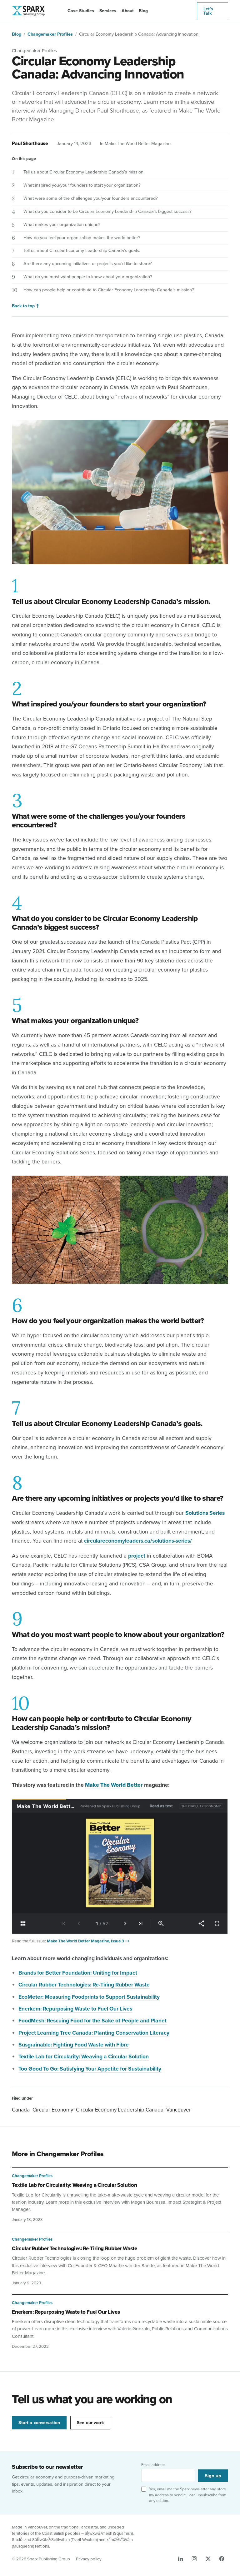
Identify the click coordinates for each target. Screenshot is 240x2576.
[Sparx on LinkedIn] (181, 2559)
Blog (143, 11)
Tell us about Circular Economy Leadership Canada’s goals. (82, 250)
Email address (153, 2465)
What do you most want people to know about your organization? (88, 276)
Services (108, 11)
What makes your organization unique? (62, 224)
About (128, 11)
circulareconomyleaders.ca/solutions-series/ (138, 1541)
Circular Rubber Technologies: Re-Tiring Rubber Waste (84, 1984)
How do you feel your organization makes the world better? (82, 237)
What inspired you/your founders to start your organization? (82, 185)
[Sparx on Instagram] (194, 2559)
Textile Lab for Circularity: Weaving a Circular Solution (74, 2185)
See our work (90, 2423)
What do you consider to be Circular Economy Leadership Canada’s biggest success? (107, 211)
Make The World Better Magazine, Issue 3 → (88, 1941)
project (137, 1556)
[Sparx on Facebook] (222, 2559)
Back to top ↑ (26, 306)
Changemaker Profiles (50, 34)
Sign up (213, 2476)
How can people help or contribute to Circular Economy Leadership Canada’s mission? (109, 290)
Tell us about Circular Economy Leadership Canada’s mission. (84, 172)
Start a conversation (39, 2423)
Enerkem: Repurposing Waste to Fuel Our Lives (66, 2312)
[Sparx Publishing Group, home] (27, 11)
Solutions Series (205, 1513)
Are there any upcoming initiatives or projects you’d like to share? (88, 263)
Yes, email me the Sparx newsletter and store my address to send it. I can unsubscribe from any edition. (188, 2495)
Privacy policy (89, 2559)
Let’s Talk (208, 11)
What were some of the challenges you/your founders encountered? (91, 198)
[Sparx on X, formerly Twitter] (208, 2559)
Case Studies (81, 11)
